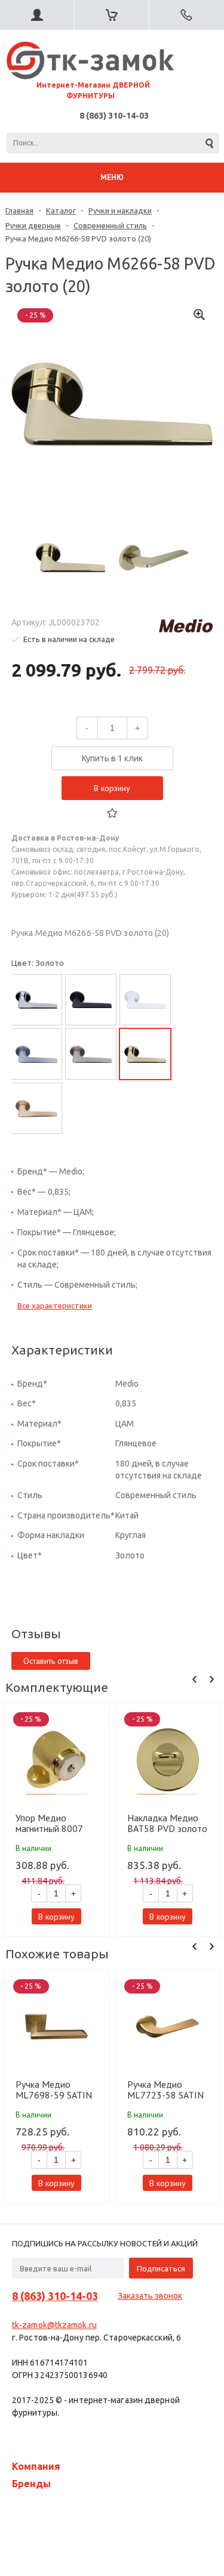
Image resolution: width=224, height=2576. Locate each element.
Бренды (31, 2484)
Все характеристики (55, 1306)
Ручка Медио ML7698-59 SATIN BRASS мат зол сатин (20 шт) (54, 2090)
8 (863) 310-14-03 (114, 116)
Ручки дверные (33, 225)
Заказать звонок (150, 2296)
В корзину (112, 788)
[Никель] (91, 1054)
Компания (36, 2466)
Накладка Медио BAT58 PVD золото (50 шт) (167, 1823)
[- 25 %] (56, 1760)
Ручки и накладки (120, 210)
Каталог (61, 210)
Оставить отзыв (51, 1661)
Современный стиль (110, 225)
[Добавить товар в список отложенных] (112, 813)
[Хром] (36, 1000)
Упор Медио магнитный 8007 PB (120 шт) (49, 1823)
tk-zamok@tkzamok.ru (54, 2325)
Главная (19, 210)
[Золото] (145, 1054)
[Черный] (91, 1000)
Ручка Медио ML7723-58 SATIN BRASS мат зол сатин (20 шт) (165, 2090)
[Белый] (145, 1000)
